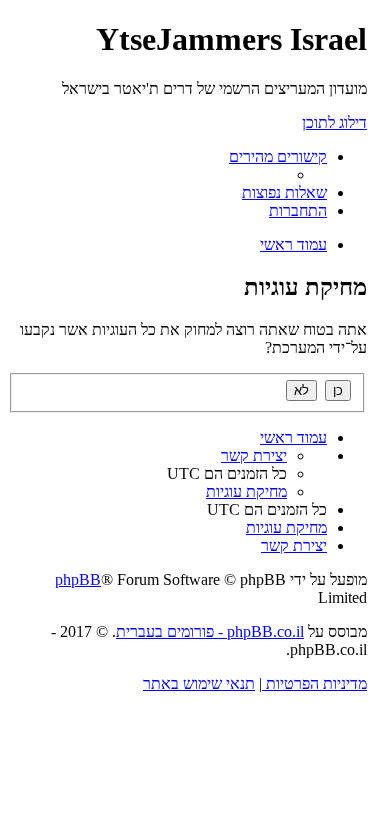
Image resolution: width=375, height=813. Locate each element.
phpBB (78, 579)
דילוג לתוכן (334, 122)
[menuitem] (284, 192)
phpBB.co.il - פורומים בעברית (210, 631)
